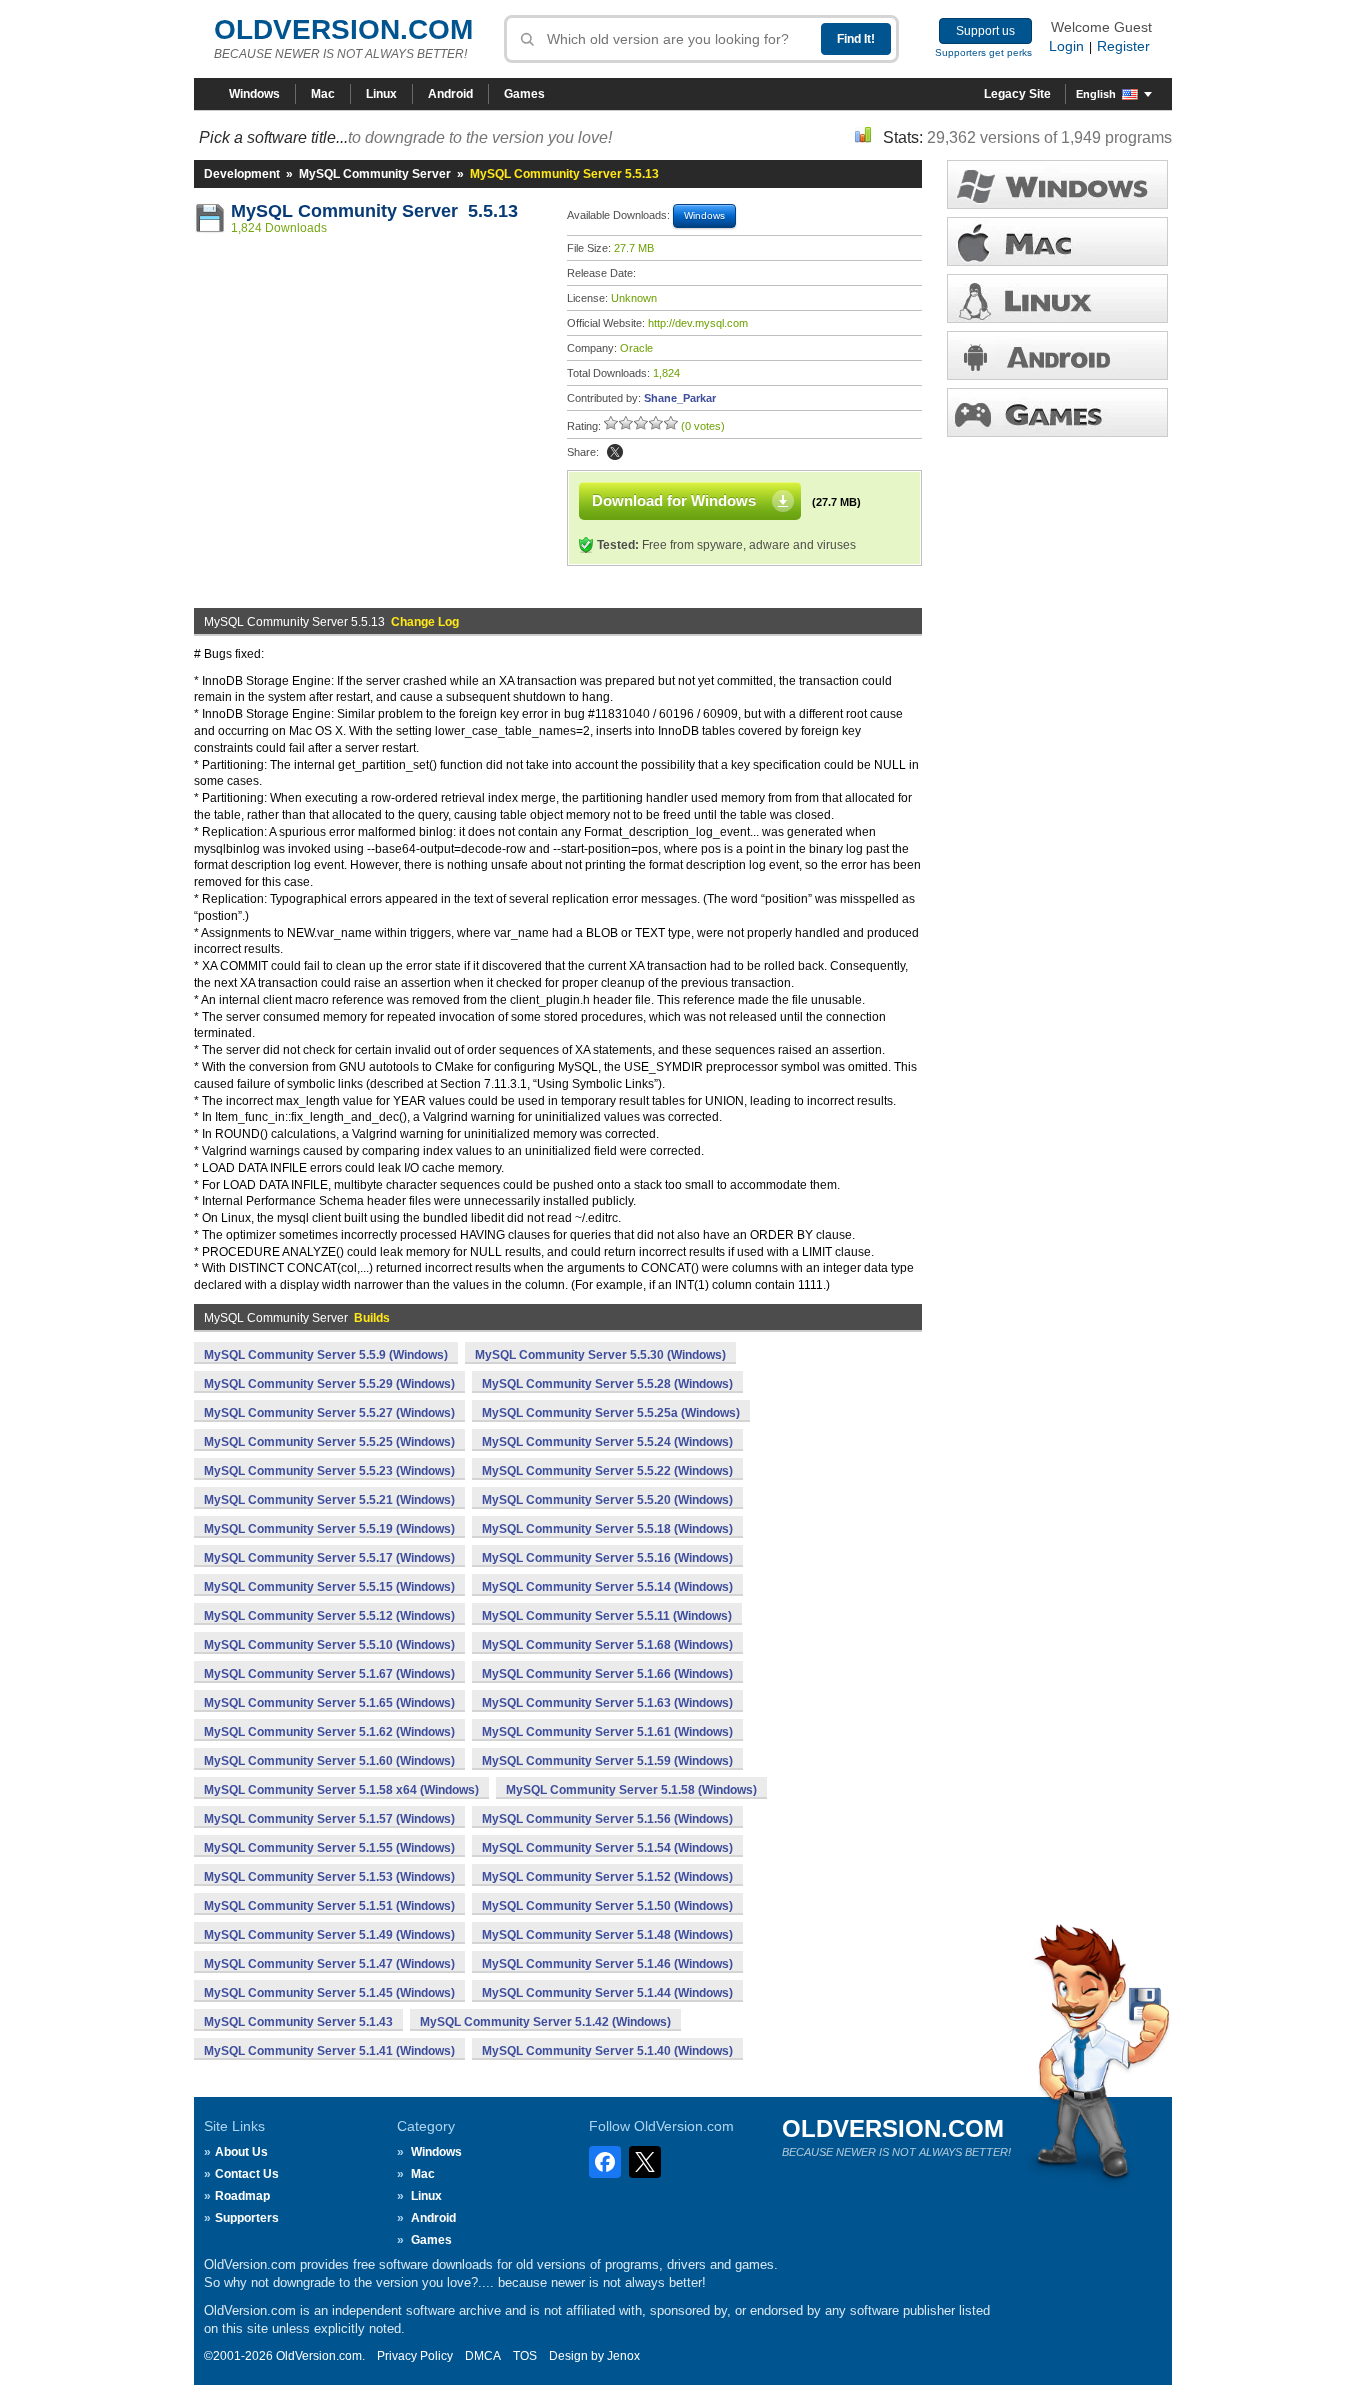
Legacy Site (1017, 94)
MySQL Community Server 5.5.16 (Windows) (607, 1558)
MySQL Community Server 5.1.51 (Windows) (329, 1906)
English (1096, 94)
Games (524, 94)
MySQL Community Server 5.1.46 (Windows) (607, 1964)
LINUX (1057, 298)
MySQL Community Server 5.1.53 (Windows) (329, 1877)
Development (242, 174)
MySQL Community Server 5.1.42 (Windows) (545, 2022)
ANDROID (1057, 355)
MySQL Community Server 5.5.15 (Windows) (329, 1587)
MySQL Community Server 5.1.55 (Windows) (329, 1848)
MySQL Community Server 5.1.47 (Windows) (329, 1964)
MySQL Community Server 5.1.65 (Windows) (329, 1703)
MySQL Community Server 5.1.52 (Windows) (607, 1877)
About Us (241, 2152)
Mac (323, 94)
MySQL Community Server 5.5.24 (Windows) (607, 1442)
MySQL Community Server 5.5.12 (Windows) (329, 1616)
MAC (1057, 241)
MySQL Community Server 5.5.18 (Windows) (607, 1529)
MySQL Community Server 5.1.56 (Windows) (607, 1819)
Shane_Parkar (680, 398)
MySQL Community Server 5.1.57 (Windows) (329, 1819)
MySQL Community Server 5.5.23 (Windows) (329, 1471)
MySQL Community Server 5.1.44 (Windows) (607, 1993)
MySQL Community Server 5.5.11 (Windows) (607, 1616)
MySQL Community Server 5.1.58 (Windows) (631, 1790)
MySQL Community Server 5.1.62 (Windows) (329, 1732)
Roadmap (242, 2196)
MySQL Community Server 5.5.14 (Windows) (607, 1587)
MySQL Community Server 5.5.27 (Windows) (329, 1413)
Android (450, 94)
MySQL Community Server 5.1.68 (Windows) (607, 1645)
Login (1066, 46)
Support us (985, 31)
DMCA (483, 2356)
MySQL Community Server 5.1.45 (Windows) (329, 1993)
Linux (381, 94)
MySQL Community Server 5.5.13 (374, 211)
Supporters (247, 2218)
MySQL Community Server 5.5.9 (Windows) (326, 1355)
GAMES (1057, 412)
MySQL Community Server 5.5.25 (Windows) (329, 1442)
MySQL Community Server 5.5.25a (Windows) (611, 1413)
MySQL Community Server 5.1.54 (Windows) (607, 1848)
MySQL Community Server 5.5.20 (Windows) (607, 1500)
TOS (525, 2356)
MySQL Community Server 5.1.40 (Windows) (607, 2051)
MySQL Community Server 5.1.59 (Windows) (607, 1761)
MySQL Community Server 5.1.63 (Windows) (607, 1703)
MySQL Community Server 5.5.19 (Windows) (329, 1529)
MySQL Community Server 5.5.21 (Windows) (329, 1500)
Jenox (623, 2356)
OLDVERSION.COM (343, 29)
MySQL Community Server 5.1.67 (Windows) (329, 1674)
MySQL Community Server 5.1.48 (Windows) (607, 1935)
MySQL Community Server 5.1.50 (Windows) (607, 1906)
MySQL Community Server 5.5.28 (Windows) (607, 1384)
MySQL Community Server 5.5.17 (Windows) (329, 1558)
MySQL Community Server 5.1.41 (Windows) (329, 2051)
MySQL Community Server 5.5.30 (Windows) (600, 1355)
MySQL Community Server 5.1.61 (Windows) (607, 1732)
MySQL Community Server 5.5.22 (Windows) (607, 1471)
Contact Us (247, 2174)
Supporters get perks (983, 52)
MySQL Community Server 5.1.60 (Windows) (329, 1761)
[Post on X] (615, 452)
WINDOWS (1057, 184)
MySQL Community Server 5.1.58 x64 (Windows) (341, 1790)
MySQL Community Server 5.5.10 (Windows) (329, 1645)
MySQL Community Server (375, 174)
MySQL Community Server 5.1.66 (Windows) (607, 1674)
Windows (254, 94)
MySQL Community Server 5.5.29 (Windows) (329, 1384)
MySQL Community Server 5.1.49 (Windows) (329, 1935)
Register (1123, 46)
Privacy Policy (415, 2356)
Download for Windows (674, 500)
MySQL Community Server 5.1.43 (298, 2022)
